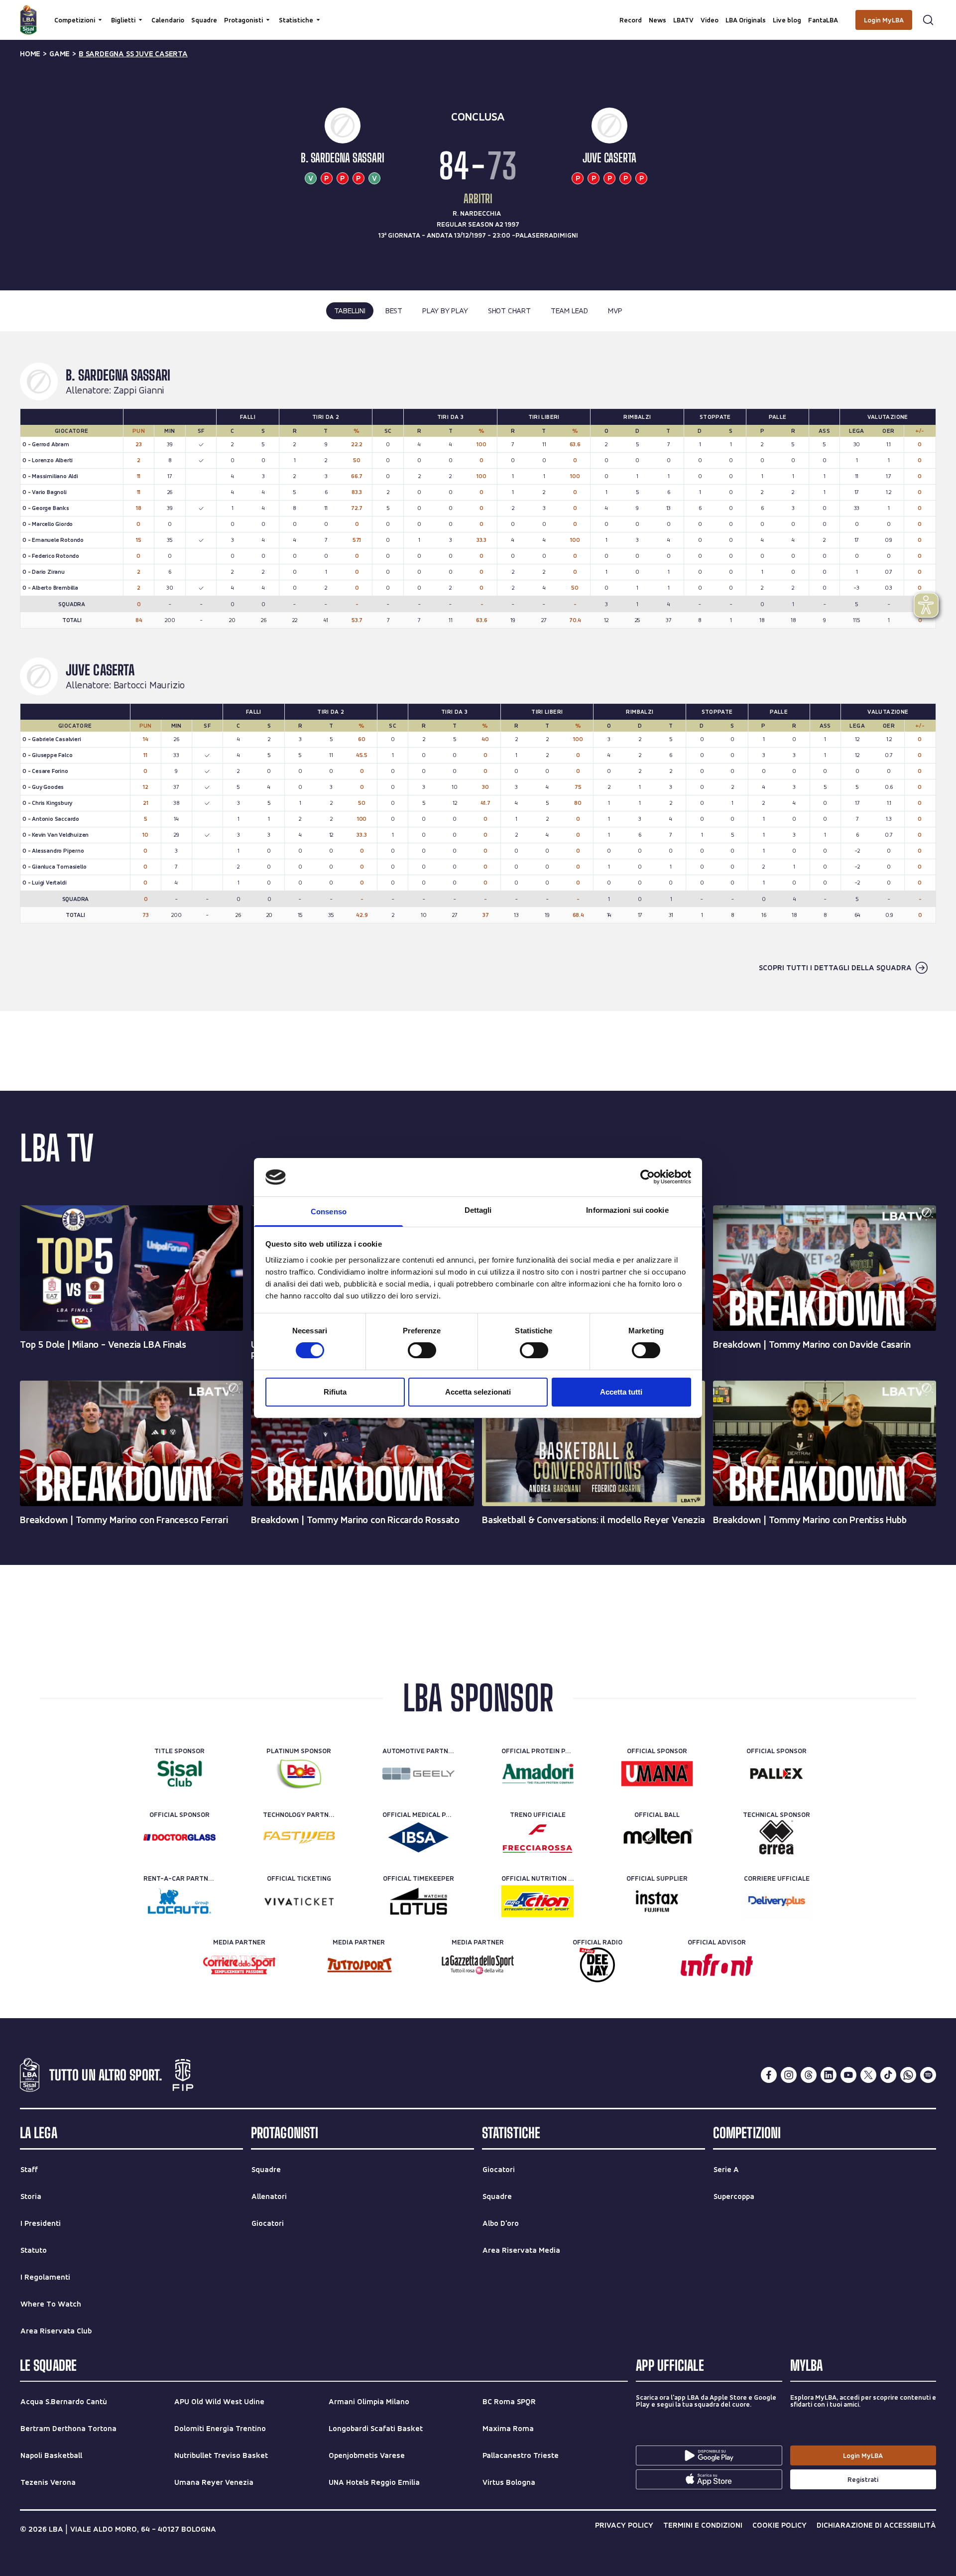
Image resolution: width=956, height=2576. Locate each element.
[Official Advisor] (717, 1965)
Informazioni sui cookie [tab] (627, 1210)
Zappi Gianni (139, 390)
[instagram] (789, 2075)
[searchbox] (478, 12)
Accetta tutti (621, 1392)
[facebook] (769, 2075)
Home (30, 54)
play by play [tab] (445, 311)
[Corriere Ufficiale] (777, 1901)
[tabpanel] (478, 671)
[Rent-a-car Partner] (179, 1901)
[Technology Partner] (299, 1837)
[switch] (422, 1350)
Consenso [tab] (329, 1212)
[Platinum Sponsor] (299, 1774)
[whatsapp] (908, 2075)
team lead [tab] (569, 311)
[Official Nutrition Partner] (538, 1901)
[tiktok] (888, 2075)
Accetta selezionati (478, 1392)
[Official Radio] (597, 1965)
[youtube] (848, 2075)
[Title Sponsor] (179, 1774)
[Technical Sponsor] (777, 1837)
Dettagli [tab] (478, 1210)
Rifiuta (335, 1392)
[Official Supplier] (657, 1901)
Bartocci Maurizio (149, 685)
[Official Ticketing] (299, 1901)
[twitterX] (868, 2075)
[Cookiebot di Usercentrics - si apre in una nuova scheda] (648, 1177)
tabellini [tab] (350, 311)
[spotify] (928, 2075)
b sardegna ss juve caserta (133, 54)
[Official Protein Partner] (538, 1774)
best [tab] (394, 311)
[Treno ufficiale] (538, 1837)
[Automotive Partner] (418, 1774)
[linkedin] (829, 2075)
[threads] (809, 2075)
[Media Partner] (239, 1965)
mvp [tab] (615, 311)
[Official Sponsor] (657, 1774)
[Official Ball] (657, 1837)
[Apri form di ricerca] (928, 20)
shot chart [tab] (509, 311)
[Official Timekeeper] (418, 1901)
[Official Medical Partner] (418, 1837)
